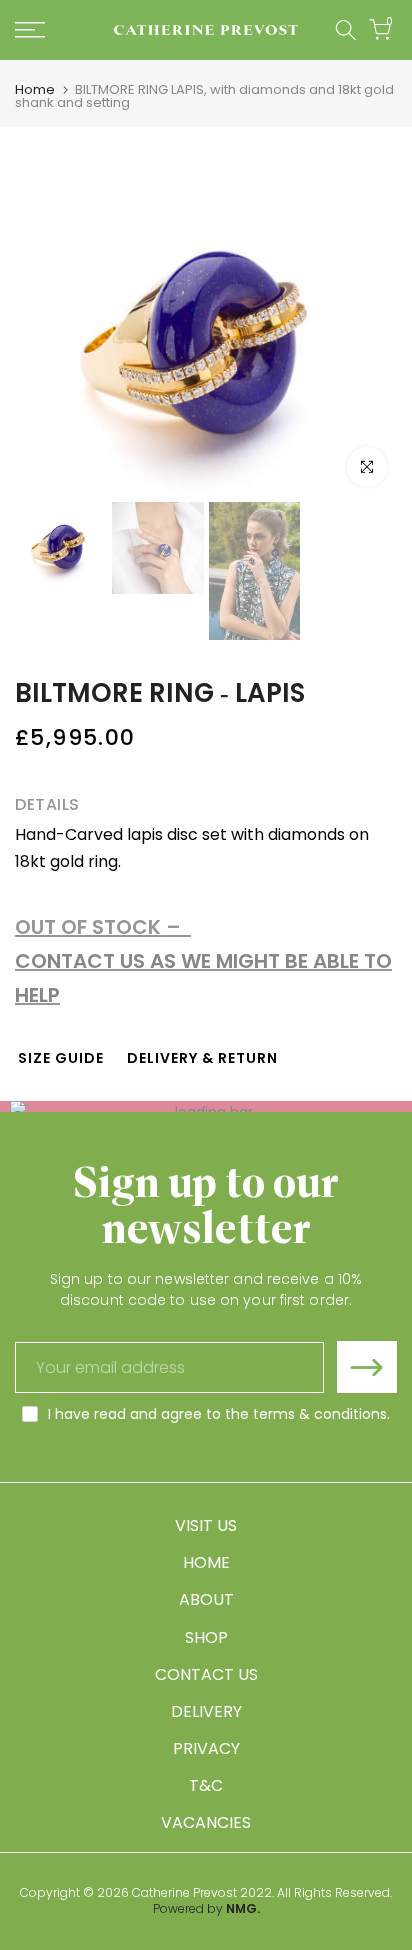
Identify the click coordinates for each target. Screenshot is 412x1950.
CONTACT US (206, 1674)
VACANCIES (206, 1822)
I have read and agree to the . (219, 1414)
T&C (206, 1785)
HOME (206, 1562)
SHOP (206, 1637)
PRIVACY (206, 1748)
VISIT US (206, 1525)
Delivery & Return (202, 1058)
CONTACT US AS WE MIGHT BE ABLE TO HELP (203, 978)
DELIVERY (206, 1711)
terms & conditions (320, 1414)
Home (35, 89)
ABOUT (206, 1599)
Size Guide (61, 1058)
